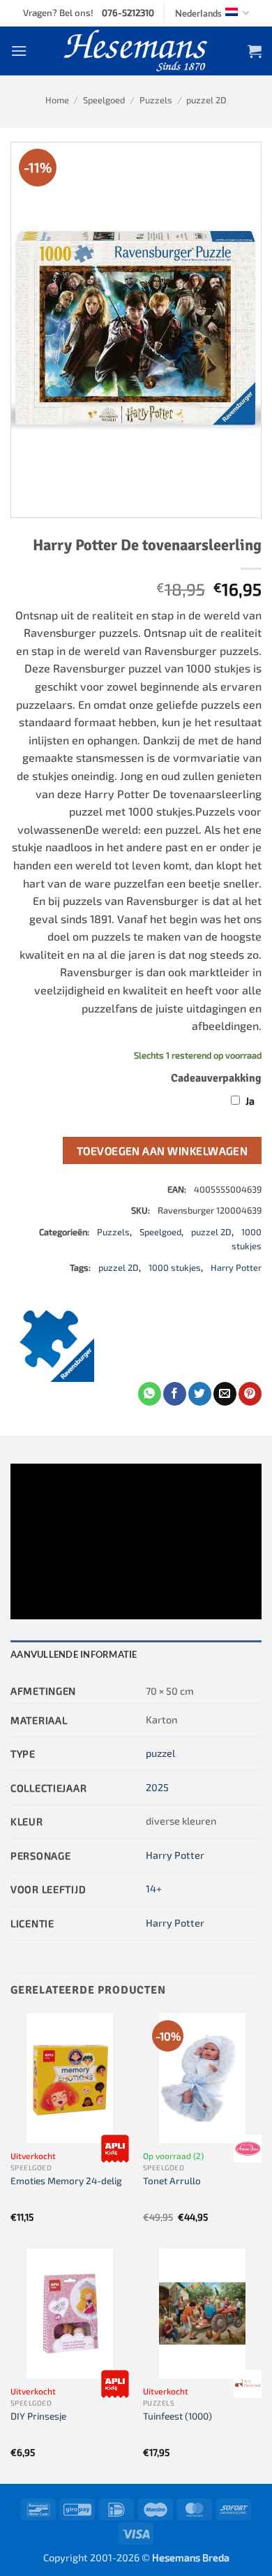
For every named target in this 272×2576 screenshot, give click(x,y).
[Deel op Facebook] (175, 1394)
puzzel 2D (206, 100)
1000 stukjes (175, 1267)
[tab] (136, 1654)
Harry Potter (236, 1267)
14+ (154, 1889)
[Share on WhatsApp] (150, 1394)
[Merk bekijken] (115, 2149)
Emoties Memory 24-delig (66, 2180)
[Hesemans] (136, 51)
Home (57, 100)
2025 (157, 1787)
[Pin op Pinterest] (250, 1394)
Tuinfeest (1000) (177, 2416)
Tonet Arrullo (172, 2180)
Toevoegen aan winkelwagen (163, 1150)
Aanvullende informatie (74, 1654)
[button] (19, 51)
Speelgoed (104, 100)
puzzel (160, 1753)
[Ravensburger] (52, 1340)
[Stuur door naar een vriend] (225, 1394)
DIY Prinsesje (38, 2416)
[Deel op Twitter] (200, 1394)
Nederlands (198, 13)
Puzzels (156, 100)
